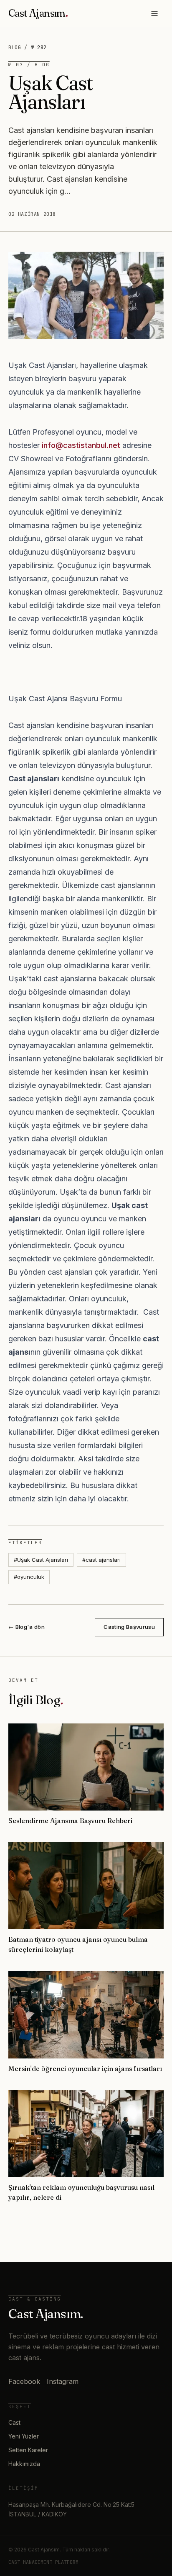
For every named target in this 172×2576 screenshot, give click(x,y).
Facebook (24, 2381)
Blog (15, 48)
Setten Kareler (28, 2450)
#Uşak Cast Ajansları (41, 1560)
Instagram (63, 2381)
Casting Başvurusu (129, 1627)
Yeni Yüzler (24, 2436)
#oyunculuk (29, 1577)
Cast (14, 2422)
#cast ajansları (101, 1560)
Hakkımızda (24, 2464)
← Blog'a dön (27, 1627)
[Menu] (154, 13)
